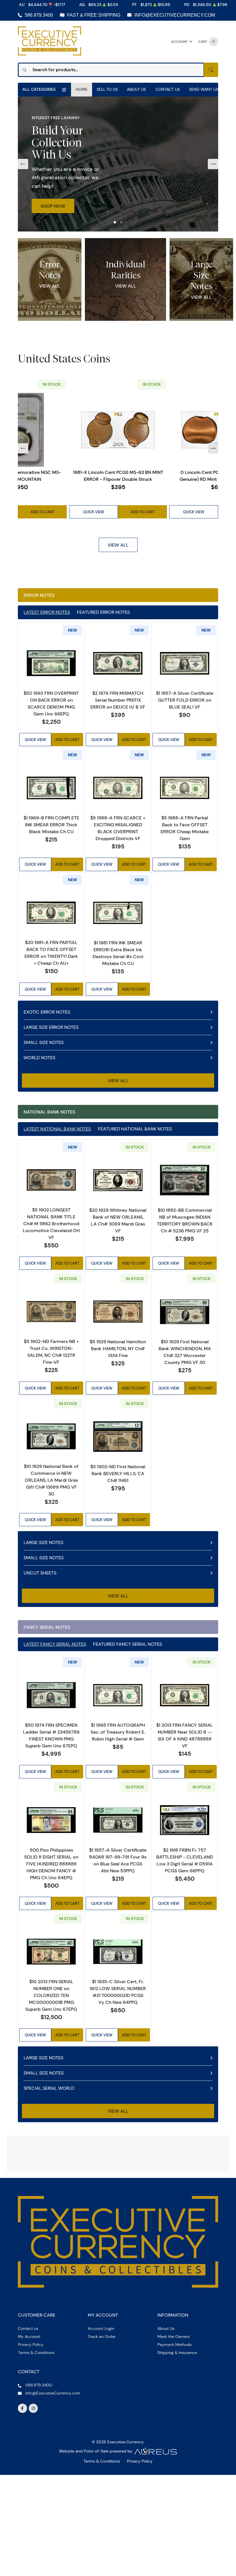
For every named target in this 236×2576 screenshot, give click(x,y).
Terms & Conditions (36, 2462)
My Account (29, 2446)
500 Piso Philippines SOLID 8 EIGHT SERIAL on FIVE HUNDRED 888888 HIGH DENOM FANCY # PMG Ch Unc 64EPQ (51, 1864)
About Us (136, 89)
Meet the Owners (174, 2446)
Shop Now (53, 206)
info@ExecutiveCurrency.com (175, 15)
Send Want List (205, 89)
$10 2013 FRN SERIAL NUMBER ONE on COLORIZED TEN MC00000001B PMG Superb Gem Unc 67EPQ (51, 1995)
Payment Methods (175, 2454)
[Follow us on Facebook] (22, 2517)
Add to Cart (43, 512)
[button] (115, 222)
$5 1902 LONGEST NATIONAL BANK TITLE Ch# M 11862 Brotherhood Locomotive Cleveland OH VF (51, 1224)
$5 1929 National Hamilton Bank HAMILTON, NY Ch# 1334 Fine (118, 1348)
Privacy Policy (31, 2454)
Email (37, 2192)
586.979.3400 (39, 15)
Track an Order (102, 2446)
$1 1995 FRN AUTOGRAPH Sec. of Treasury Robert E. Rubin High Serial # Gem (118, 1732)
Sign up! (118, 2245)
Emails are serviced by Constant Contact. (91, 2229)
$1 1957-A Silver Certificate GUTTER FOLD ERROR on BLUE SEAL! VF (185, 700)
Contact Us (168, 89)
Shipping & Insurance (177, 2462)
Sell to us (107, 89)
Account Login (101, 2438)
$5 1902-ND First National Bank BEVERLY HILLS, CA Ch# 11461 (118, 1473)
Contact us (28, 2438)
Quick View (94, 512)
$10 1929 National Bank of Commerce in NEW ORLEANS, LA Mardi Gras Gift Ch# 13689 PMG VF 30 (51, 1480)
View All (50, 286)
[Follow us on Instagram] (33, 2517)
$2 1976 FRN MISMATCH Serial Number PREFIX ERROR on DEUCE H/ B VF (118, 700)
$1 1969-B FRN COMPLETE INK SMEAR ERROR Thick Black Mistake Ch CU (51, 825)
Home (82, 89)
